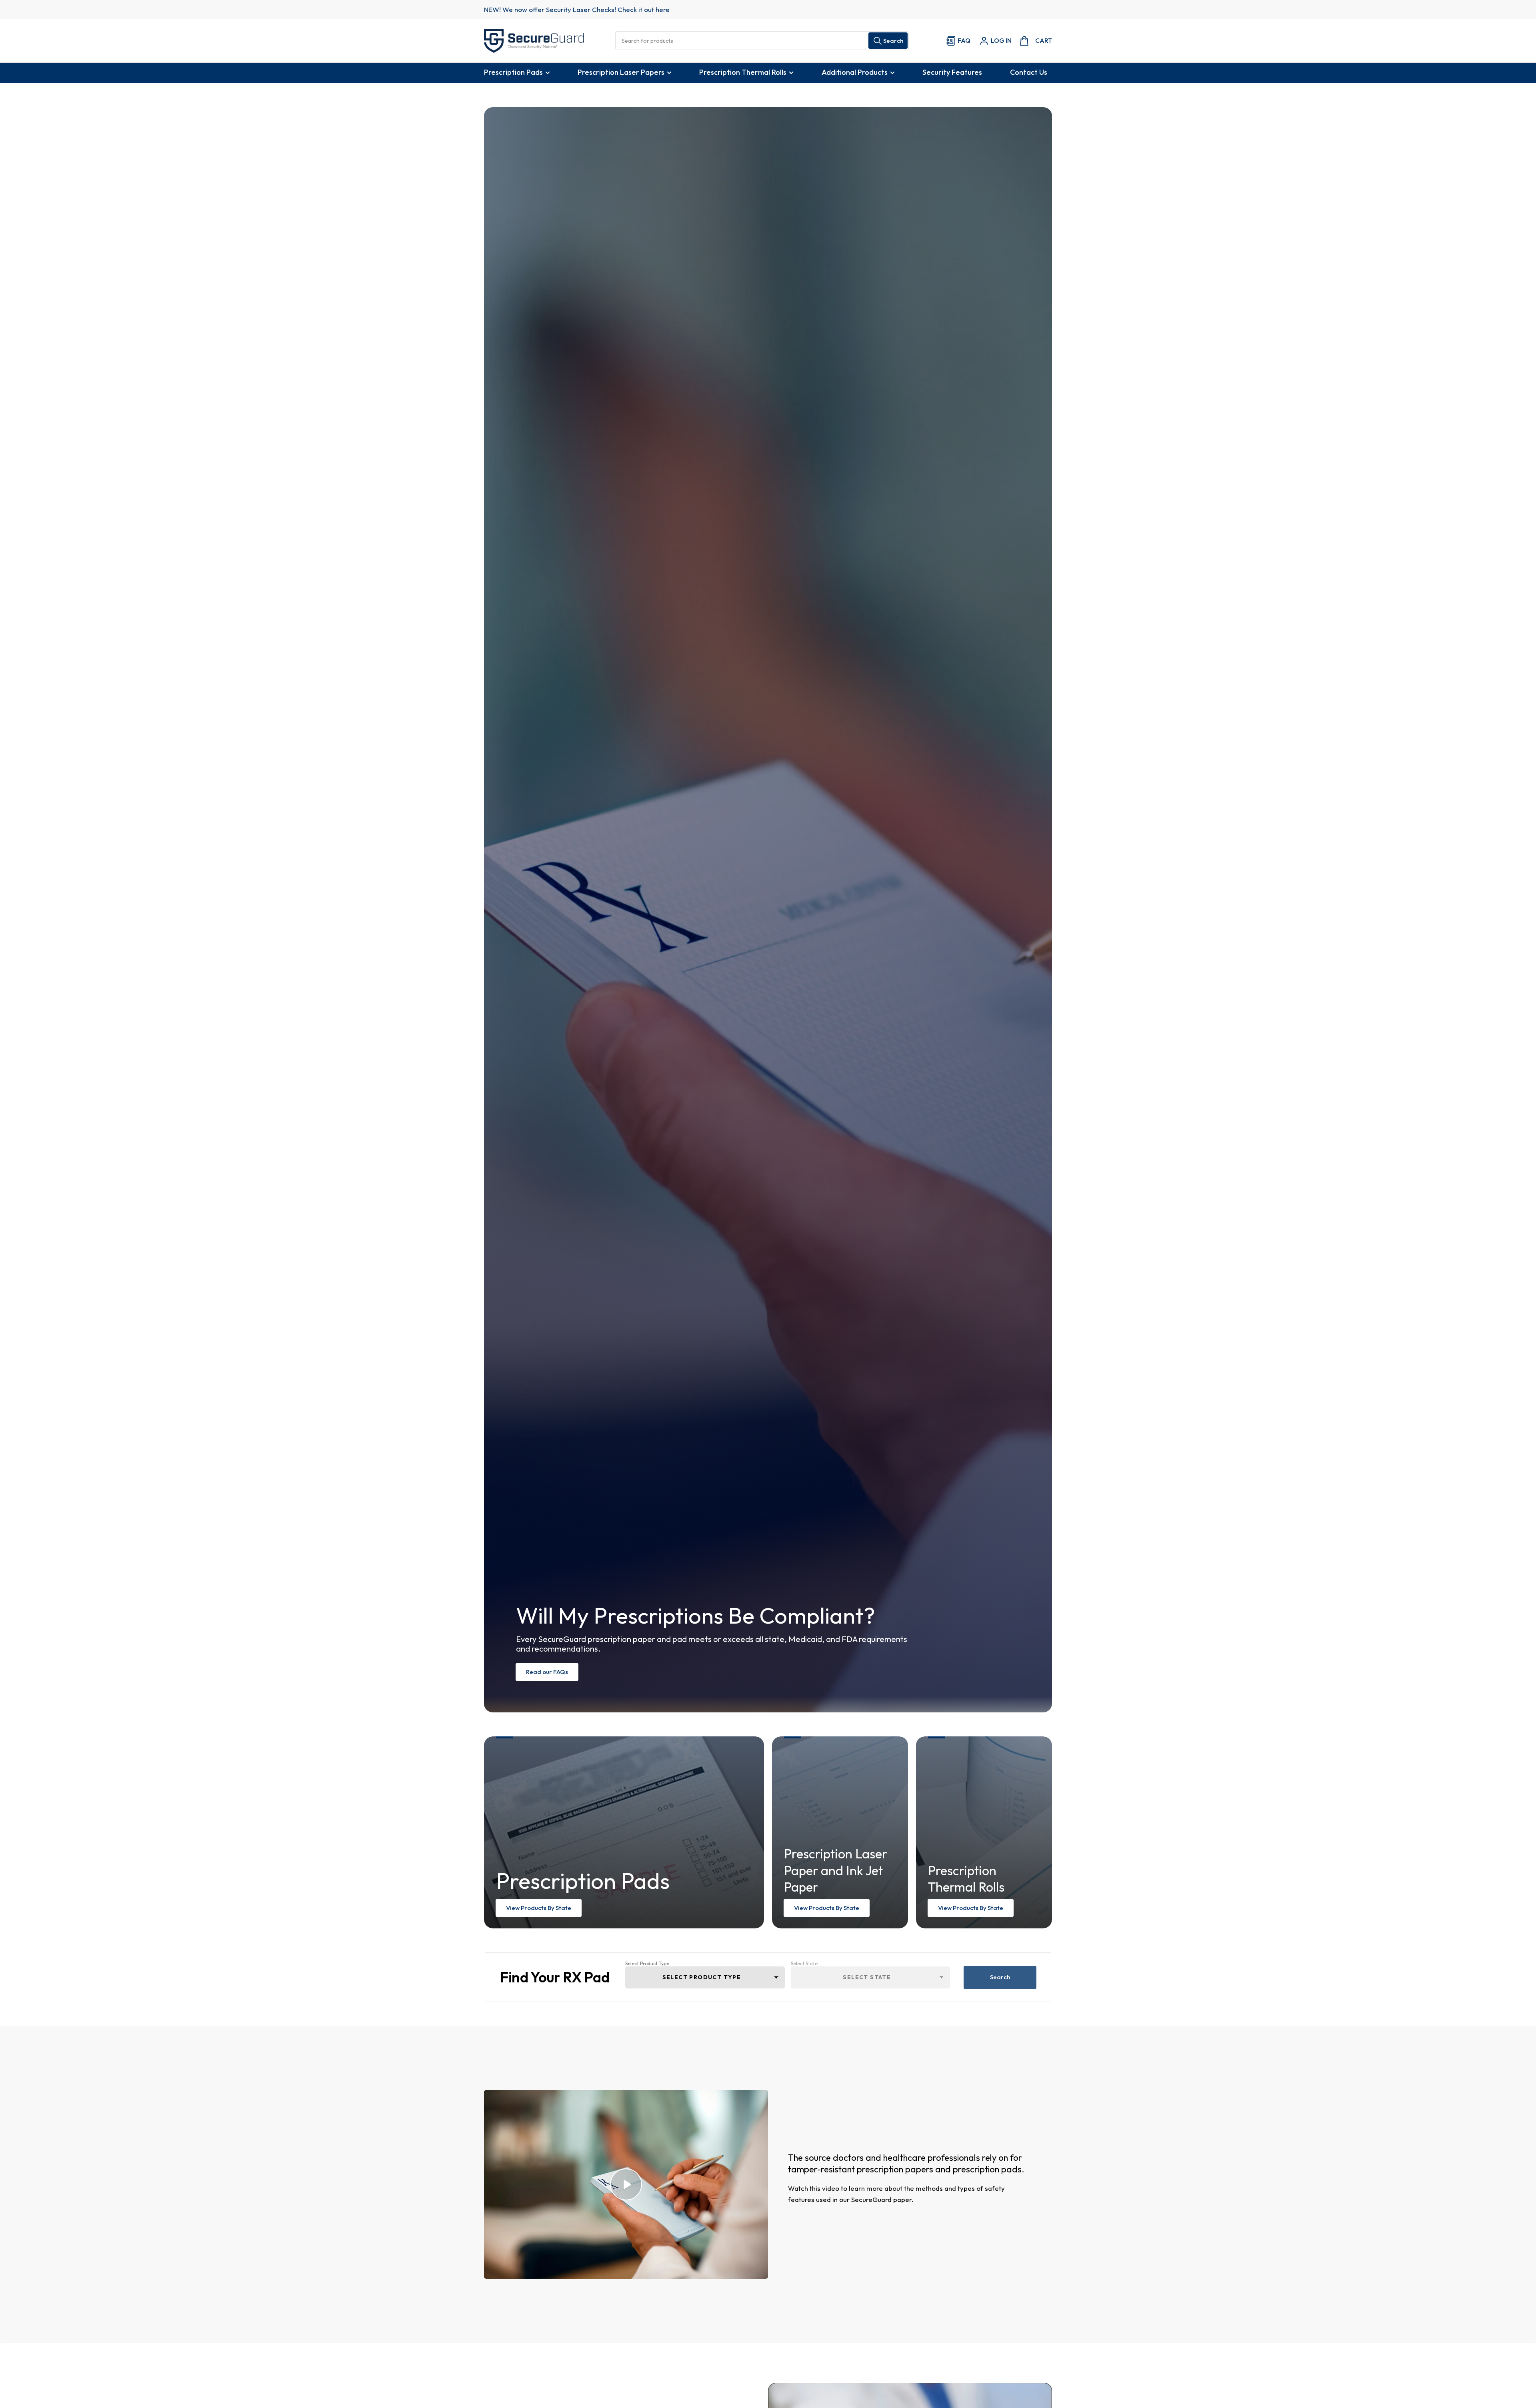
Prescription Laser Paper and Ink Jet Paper (836, 1870)
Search (1000, 1977)
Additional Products (855, 72)
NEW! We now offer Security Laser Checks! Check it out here (577, 9)
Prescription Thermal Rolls (743, 72)
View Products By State (539, 1908)
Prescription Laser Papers (621, 72)
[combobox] (762, 41)
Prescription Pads (513, 72)
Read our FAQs (547, 1672)
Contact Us (1029, 72)
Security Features (952, 72)
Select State (804, 1963)
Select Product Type (647, 1963)
